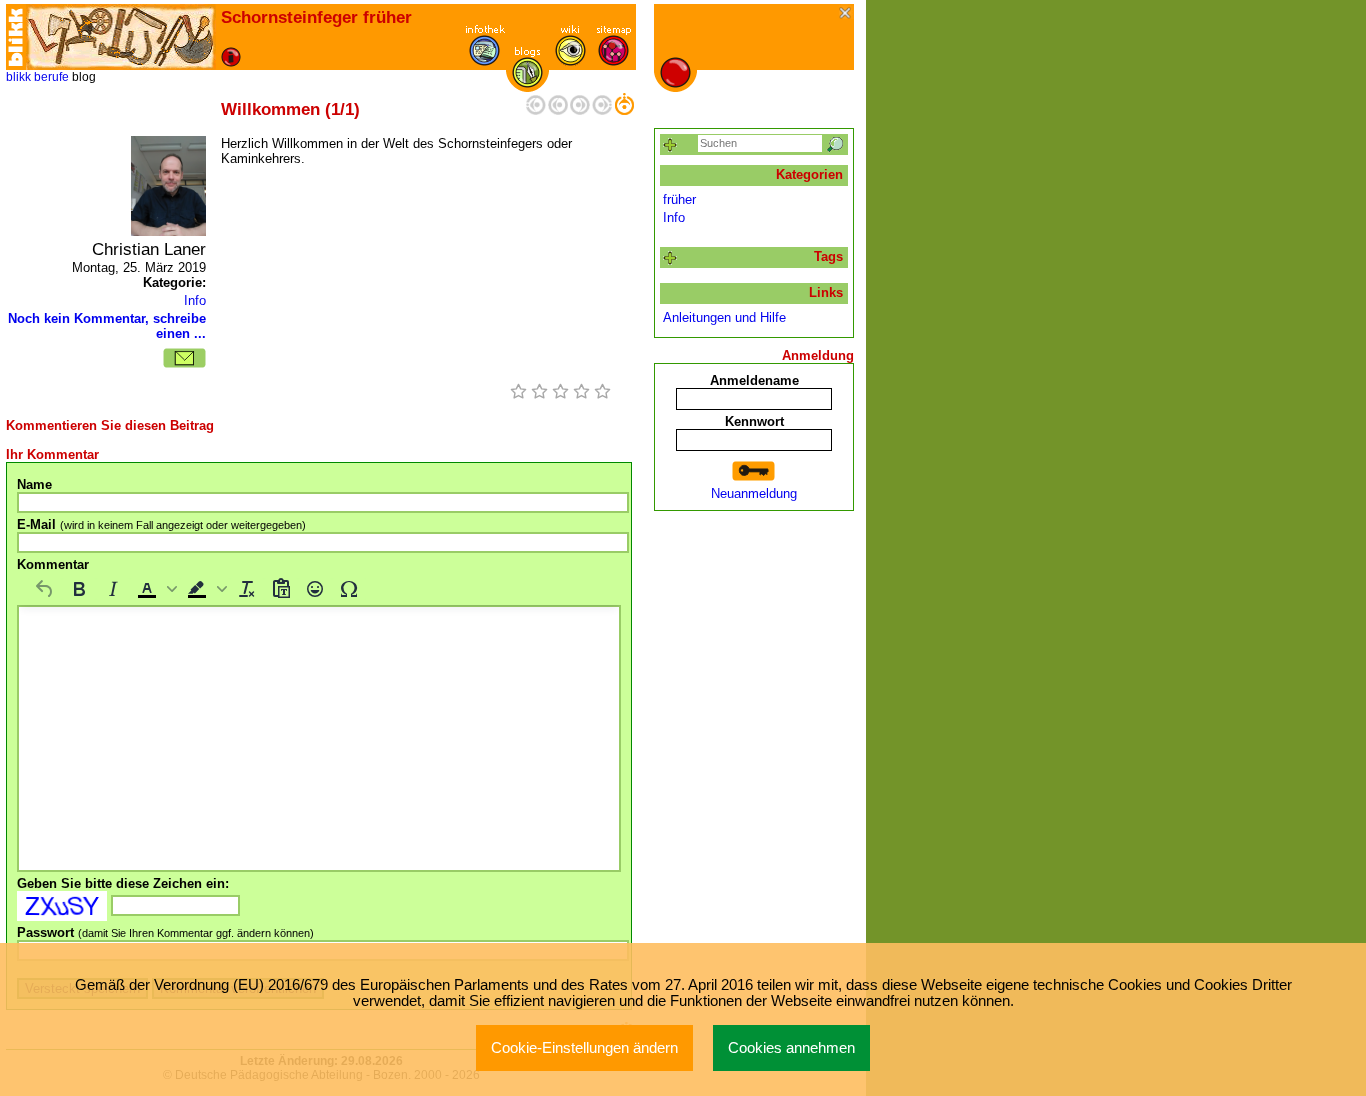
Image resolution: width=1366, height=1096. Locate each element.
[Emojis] (315, 589)
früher (679, 199)
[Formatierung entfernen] (247, 589)
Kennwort (754, 421)
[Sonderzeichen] (349, 589)
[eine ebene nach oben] (624, 110)
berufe (51, 77)
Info (195, 300)
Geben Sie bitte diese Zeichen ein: (123, 883)
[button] (155, 589)
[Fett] (79, 589)
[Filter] (670, 145)
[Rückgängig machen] (45, 589)
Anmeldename (754, 380)
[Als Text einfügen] (281, 589)
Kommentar (53, 564)
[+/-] (670, 258)
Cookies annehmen (791, 1048)
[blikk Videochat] (16, 37)
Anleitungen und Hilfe (724, 317)
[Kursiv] (113, 589)
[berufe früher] (121, 37)
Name (34, 484)
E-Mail (161, 524)
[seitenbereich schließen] (846, 14)
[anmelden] (754, 471)
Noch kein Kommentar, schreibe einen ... (107, 326)
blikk (18, 77)
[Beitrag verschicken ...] (184, 358)
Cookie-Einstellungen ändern (584, 1048)
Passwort (165, 932)
